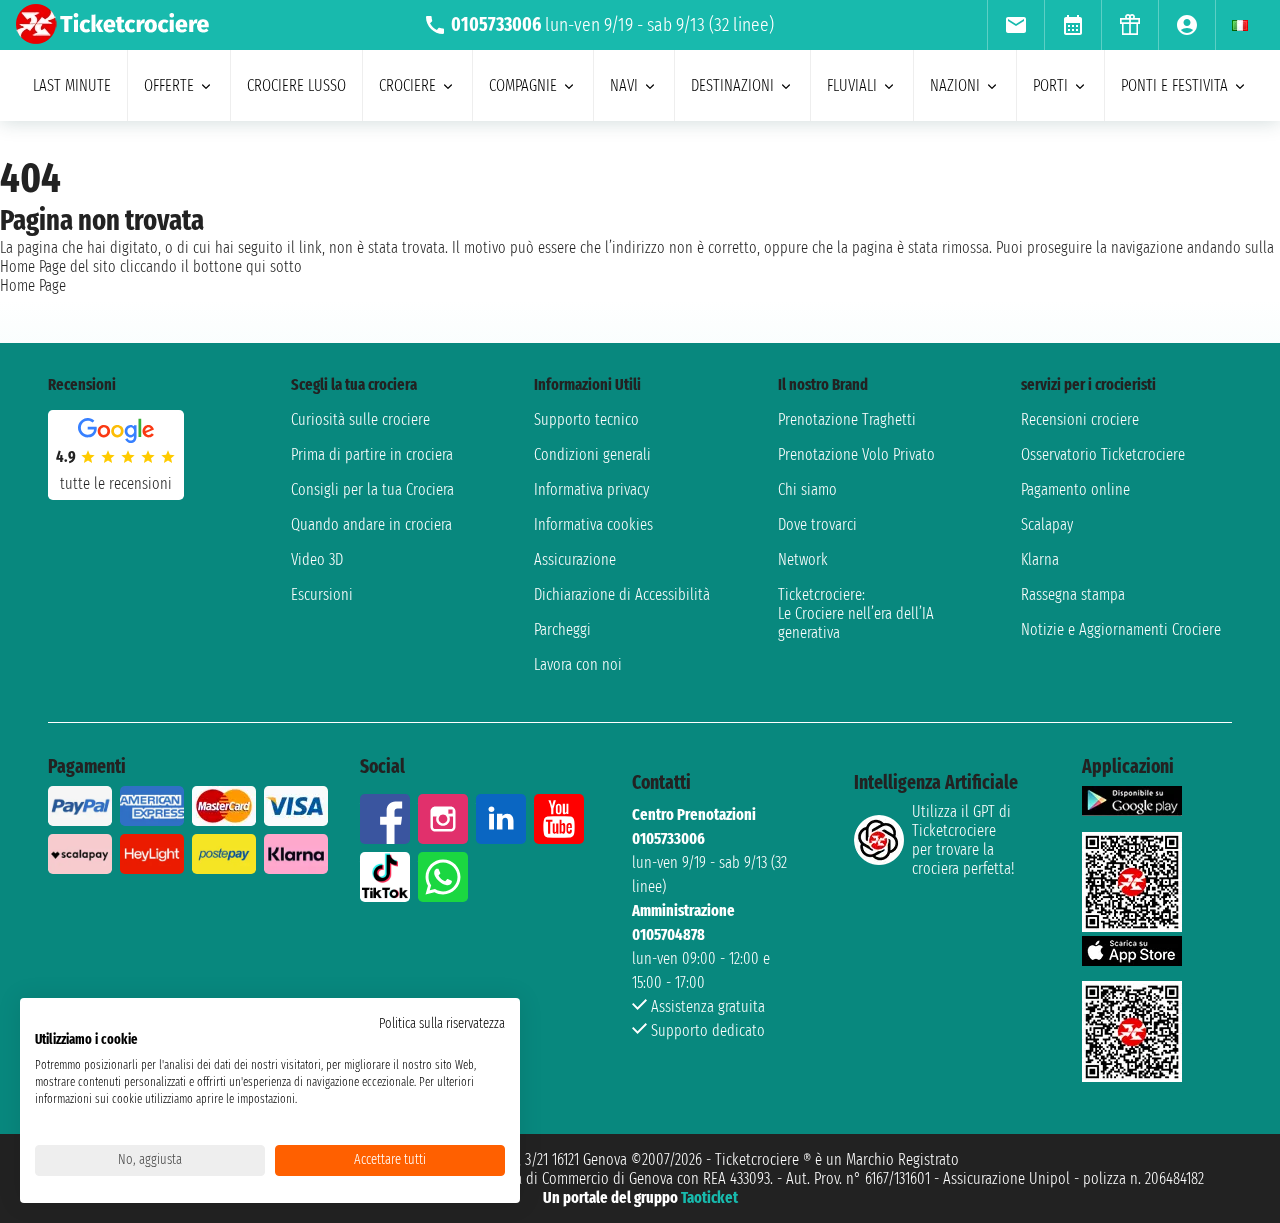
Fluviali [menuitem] (852, 85)
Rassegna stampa (1073, 594)
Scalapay (1047, 524)
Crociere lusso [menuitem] (296, 85)
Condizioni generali (592, 454)
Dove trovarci (817, 524)
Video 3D (317, 559)
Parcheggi (562, 629)
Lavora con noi (578, 664)
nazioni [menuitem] (955, 85)
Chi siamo (807, 489)
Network (803, 559)
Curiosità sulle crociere (360, 419)
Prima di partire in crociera (372, 454)
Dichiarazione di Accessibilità (622, 594)
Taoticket (709, 1197)
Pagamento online (1075, 489)
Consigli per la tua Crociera (372, 489)
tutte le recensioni (116, 483)
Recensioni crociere (1080, 419)
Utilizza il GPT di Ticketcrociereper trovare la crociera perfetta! (963, 840)
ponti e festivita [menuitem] (1174, 85)
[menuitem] (1015, 25)
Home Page (33, 285)
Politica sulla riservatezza (442, 1023)
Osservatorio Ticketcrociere (1103, 454)
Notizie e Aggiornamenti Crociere (1121, 629)
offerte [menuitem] (169, 85)
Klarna (1040, 559)
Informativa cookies (593, 524)
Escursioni (322, 594)
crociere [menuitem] (407, 85)
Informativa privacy (591, 489)
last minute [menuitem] (72, 85)
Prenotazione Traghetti (847, 419)
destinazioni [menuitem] (732, 85)
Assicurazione (575, 559)
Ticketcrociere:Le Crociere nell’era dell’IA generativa (856, 613)
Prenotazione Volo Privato (856, 454)
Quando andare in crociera (371, 524)
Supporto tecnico (586, 419)
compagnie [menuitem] (523, 85)
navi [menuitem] (624, 85)
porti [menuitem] (1050, 85)
